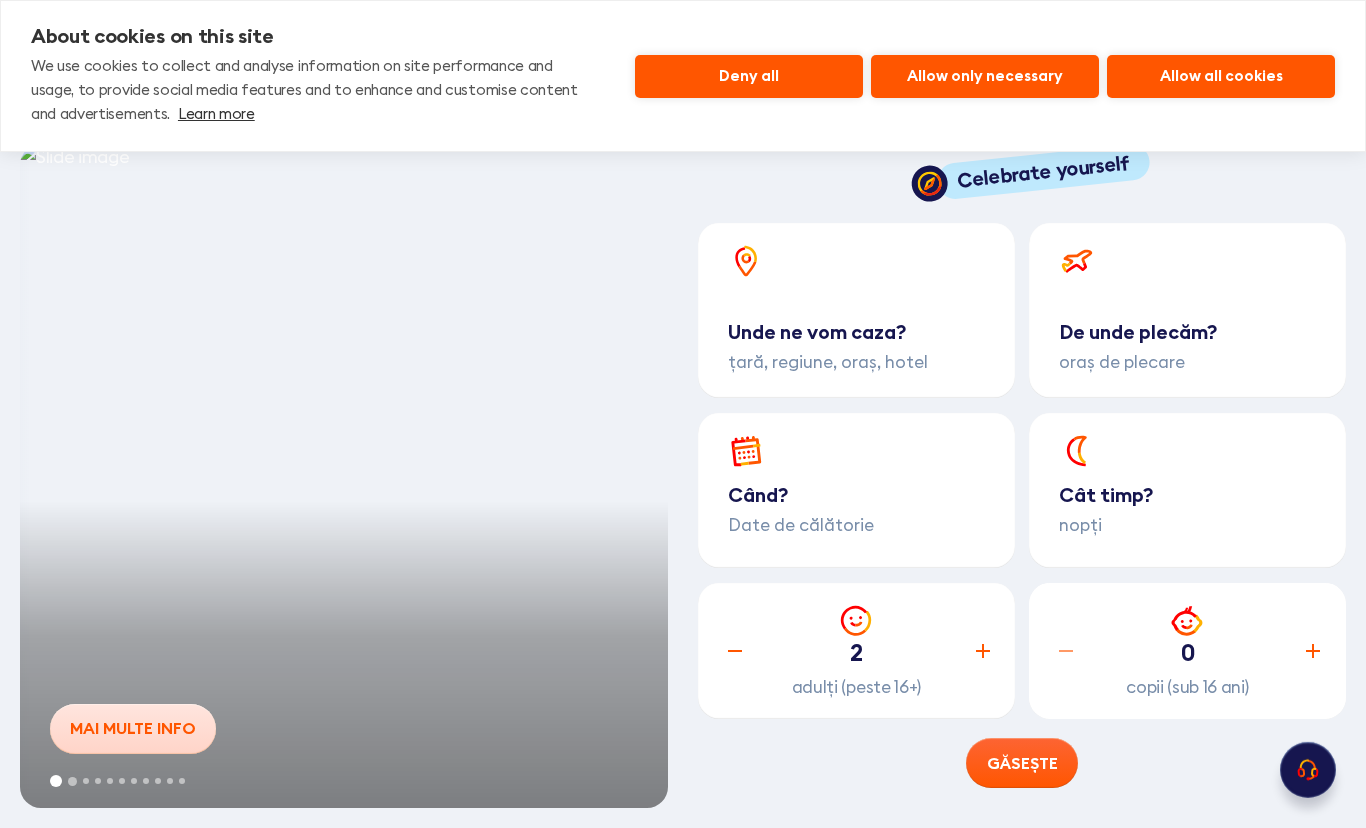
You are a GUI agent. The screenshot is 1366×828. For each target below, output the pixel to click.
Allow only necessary (985, 75)
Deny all (749, 75)
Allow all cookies (1221, 75)
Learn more (216, 113)
